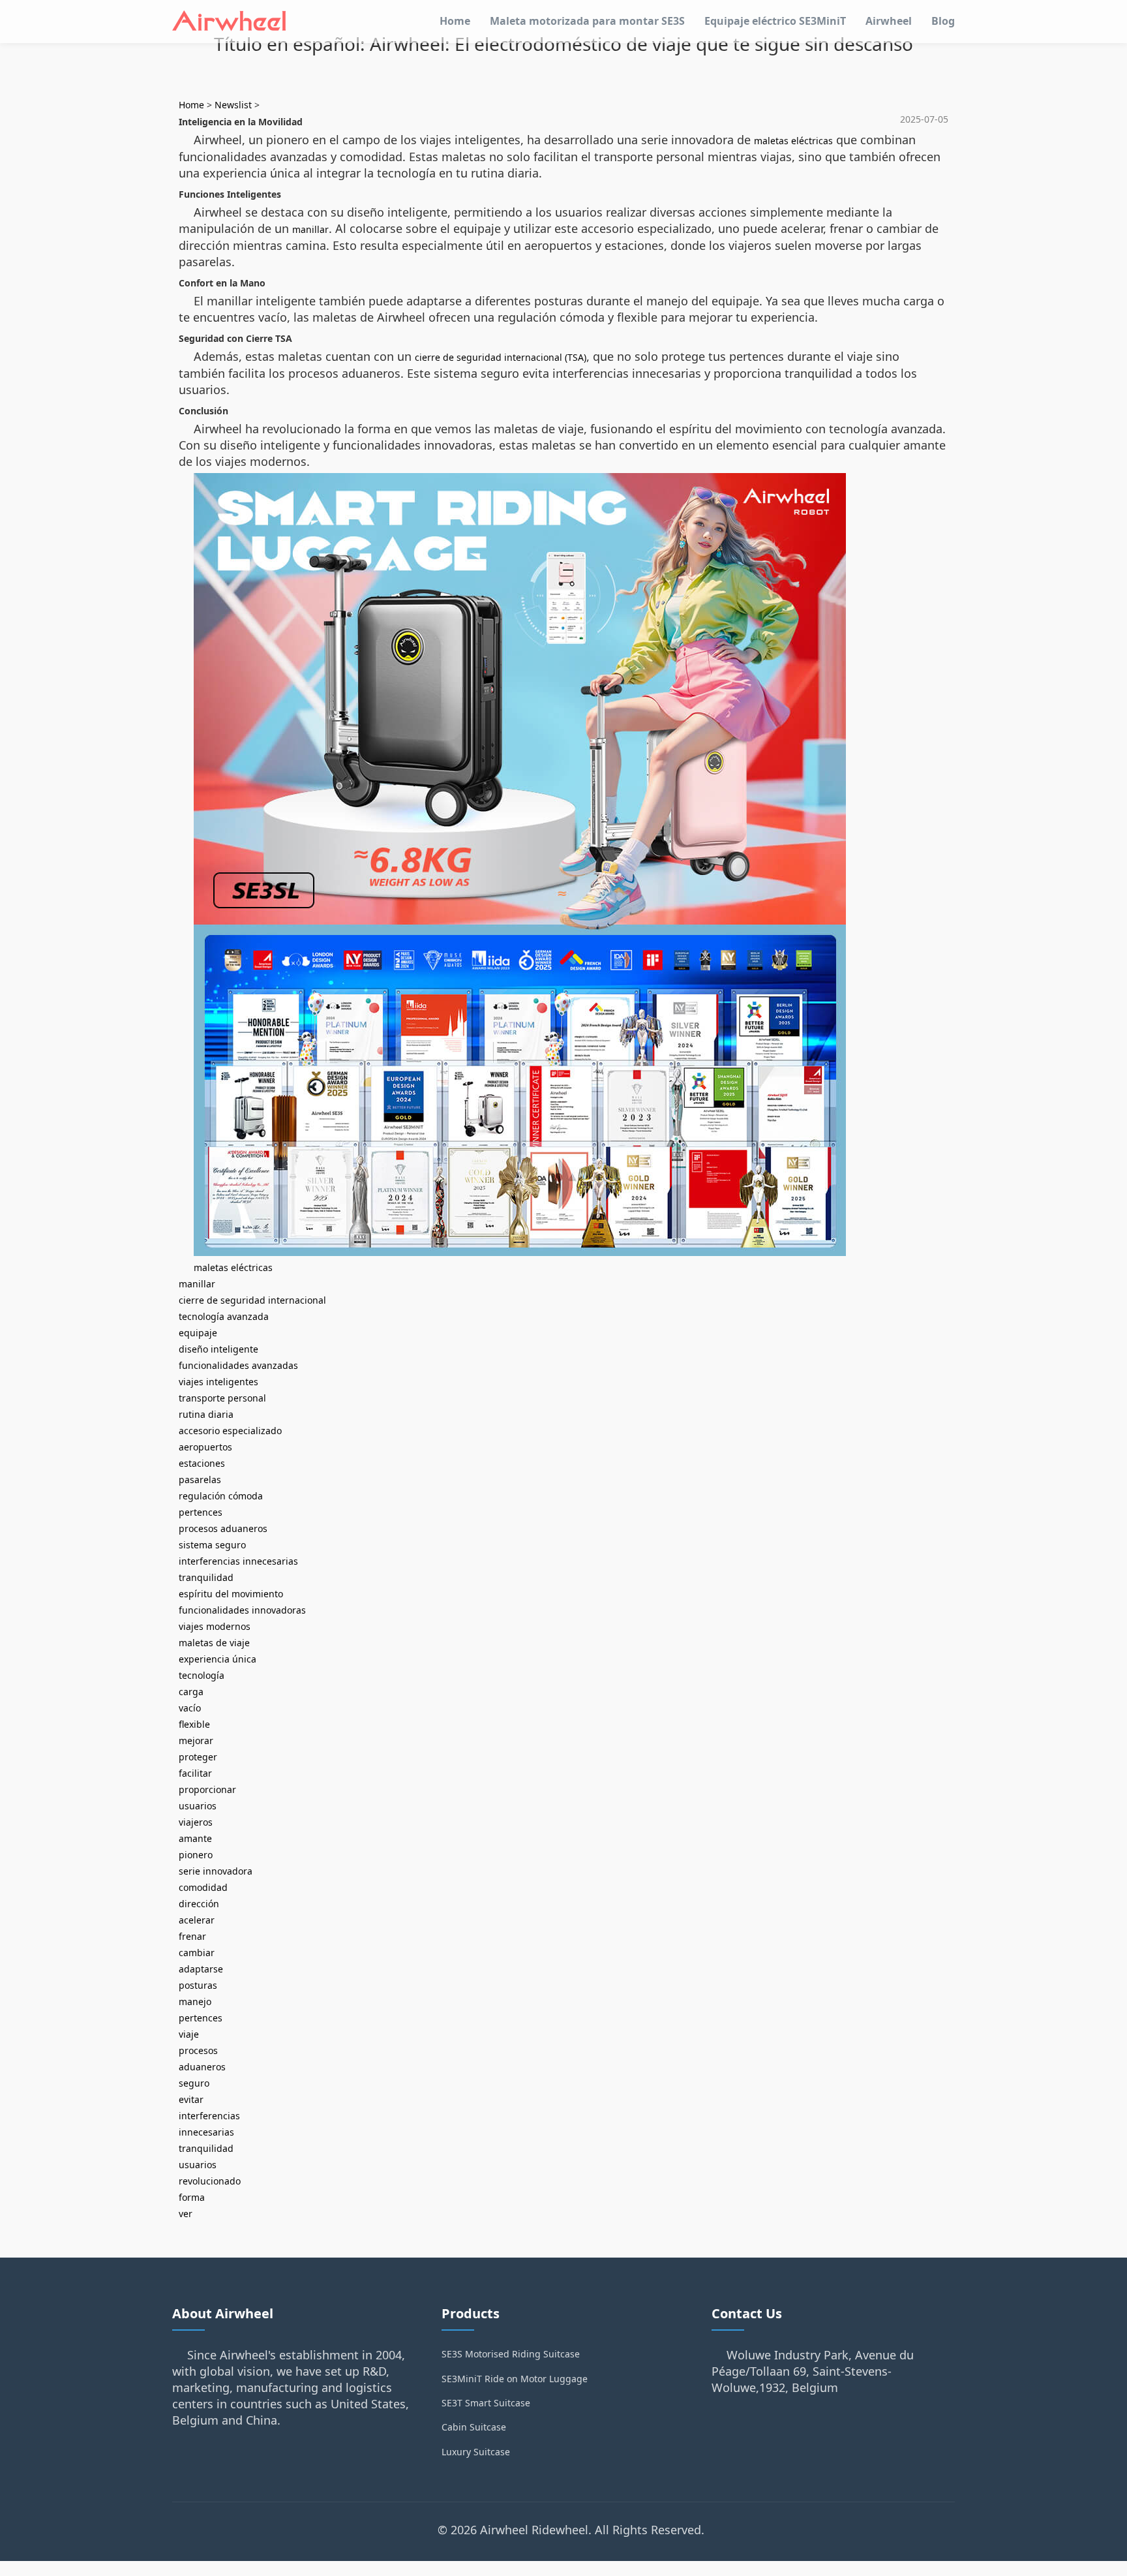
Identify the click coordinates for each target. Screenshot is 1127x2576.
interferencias (209, 2116)
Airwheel (889, 21)
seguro (194, 2083)
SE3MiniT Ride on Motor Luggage (515, 2379)
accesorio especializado (230, 1431)
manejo (195, 2001)
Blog (943, 21)
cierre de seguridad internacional (252, 1300)
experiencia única (218, 1659)
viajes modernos (215, 1626)
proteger (198, 1757)
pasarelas (200, 1480)
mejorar (196, 1740)
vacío (190, 1708)
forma (192, 2197)
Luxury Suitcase (476, 2452)
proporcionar (207, 1789)
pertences (201, 1512)
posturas (198, 1985)
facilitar (195, 1773)
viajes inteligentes (218, 1382)
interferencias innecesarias (238, 1561)
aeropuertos (205, 1447)
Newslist (233, 105)
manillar (310, 229)
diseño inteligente (218, 1349)
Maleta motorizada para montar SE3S (587, 21)
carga (191, 1692)
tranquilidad (206, 1577)
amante (195, 1838)
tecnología (202, 1675)
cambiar (197, 1953)
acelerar (197, 1920)
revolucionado (210, 2181)
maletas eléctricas (793, 141)
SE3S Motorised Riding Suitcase (511, 2354)
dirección (199, 1904)
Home (455, 21)
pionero (196, 1855)
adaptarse (201, 1969)
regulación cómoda (221, 1496)
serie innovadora (216, 1871)
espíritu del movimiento (231, 1594)
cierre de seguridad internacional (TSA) (501, 357)
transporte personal (222, 1398)
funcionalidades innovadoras (242, 1610)
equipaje (198, 1333)
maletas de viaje (214, 1643)
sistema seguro (212, 1545)
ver (186, 2214)
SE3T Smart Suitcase (486, 2403)
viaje (189, 2034)
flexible (194, 1724)
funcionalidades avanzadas (238, 1365)
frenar (192, 1936)
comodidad (203, 1887)
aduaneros (202, 2067)
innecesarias (206, 2132)
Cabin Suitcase (474, 2427)
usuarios (198, 1806)
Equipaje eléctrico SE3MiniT (775, 21)
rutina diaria (206, 1414)
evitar (191, 2099)
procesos (198, 2050)
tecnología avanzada (224, 1316)
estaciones (202, 1463)
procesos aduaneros (223, 1528)
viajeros (196, 1822)
